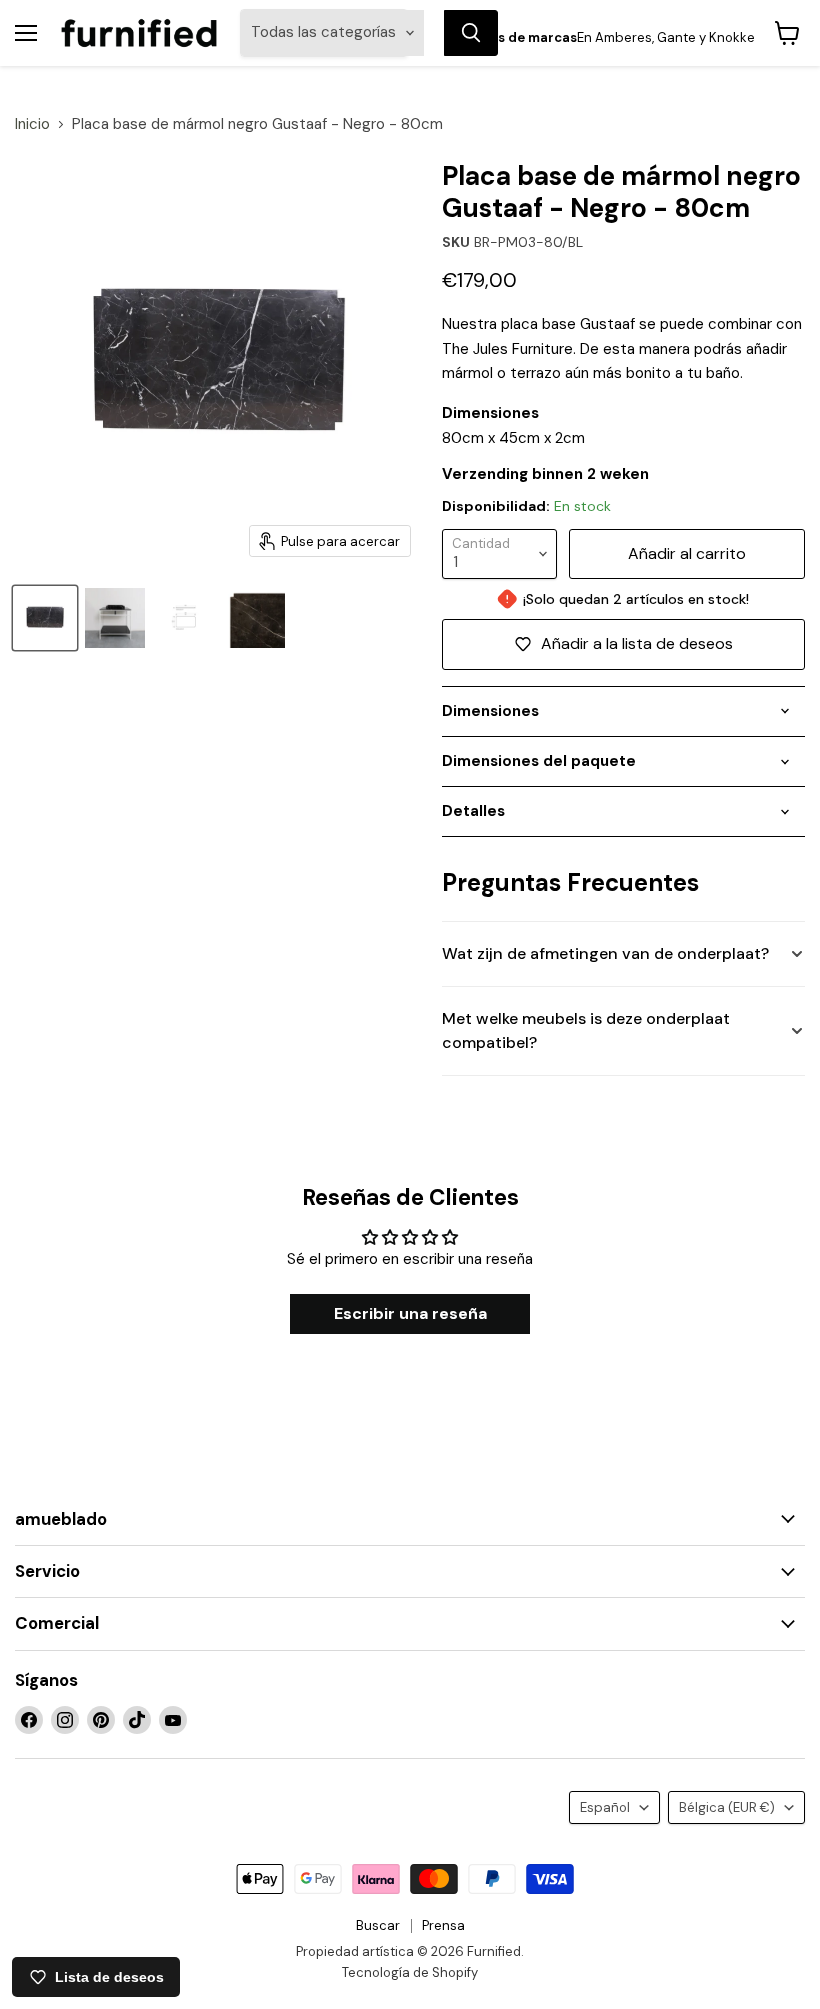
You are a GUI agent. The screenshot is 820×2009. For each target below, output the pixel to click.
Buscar (378, 1925)
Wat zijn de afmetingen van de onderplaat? (605, 953)
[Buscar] (471, 33)
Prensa (443, 1925)
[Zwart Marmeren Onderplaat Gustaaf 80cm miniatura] (255, 618)
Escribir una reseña (410, 1313)
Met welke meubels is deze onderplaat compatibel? (586, 1030)
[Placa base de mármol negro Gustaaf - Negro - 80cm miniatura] (185, 618)
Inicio (32, 124)
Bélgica (727, 1807)
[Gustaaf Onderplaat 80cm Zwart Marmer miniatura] (45, 618)
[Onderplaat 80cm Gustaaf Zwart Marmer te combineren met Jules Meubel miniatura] (115, 618)
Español (605, 1807)
